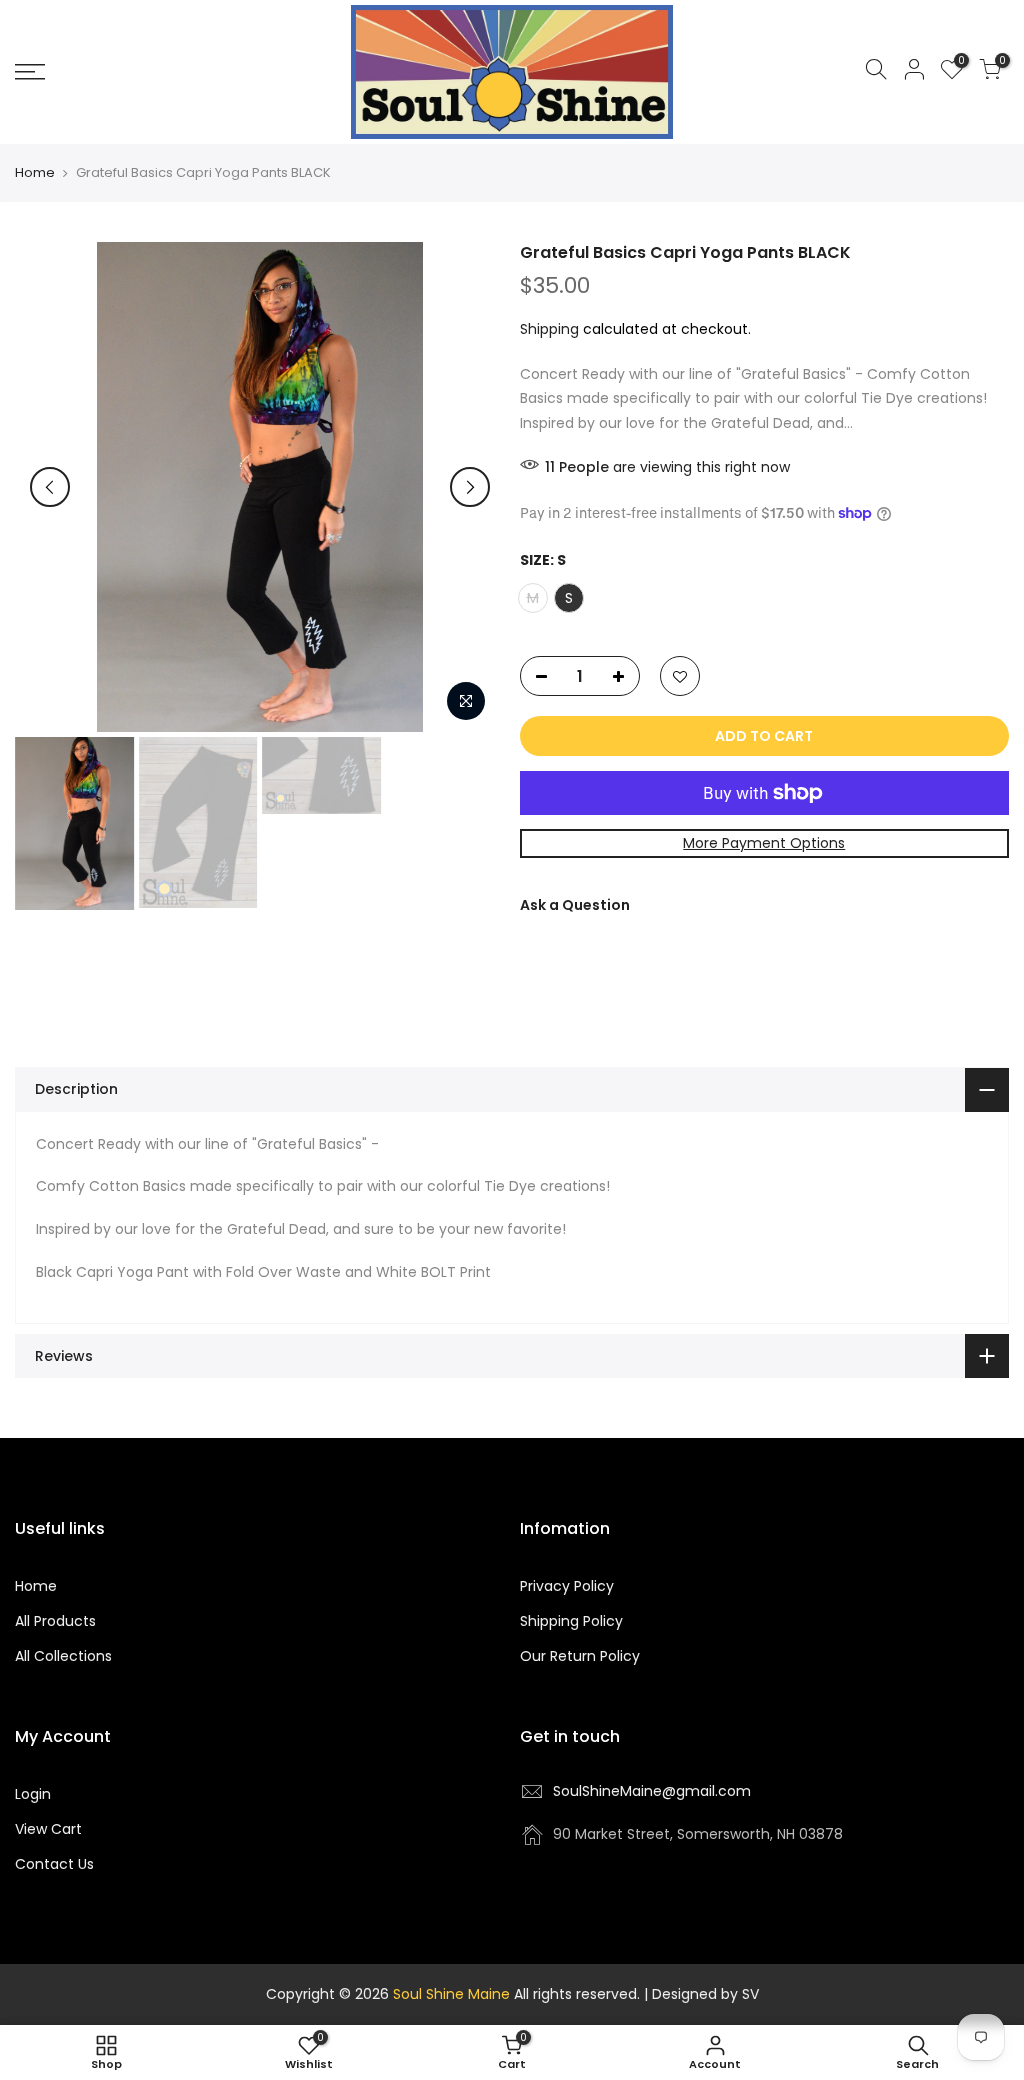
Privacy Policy (567, 1586)
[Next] (470, 487)
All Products (55, 1621)
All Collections (63, 1656)
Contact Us (54, 1864)
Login (33, 1794)
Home (35, 173)
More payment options (764, 843)
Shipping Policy (571, 1621)
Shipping (549, 329)
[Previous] (50, 487)
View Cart (48, 1829)
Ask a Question (575, 905)
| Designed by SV (699, 1994)
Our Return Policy (580, 1656)
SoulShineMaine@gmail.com (652, 1791)
